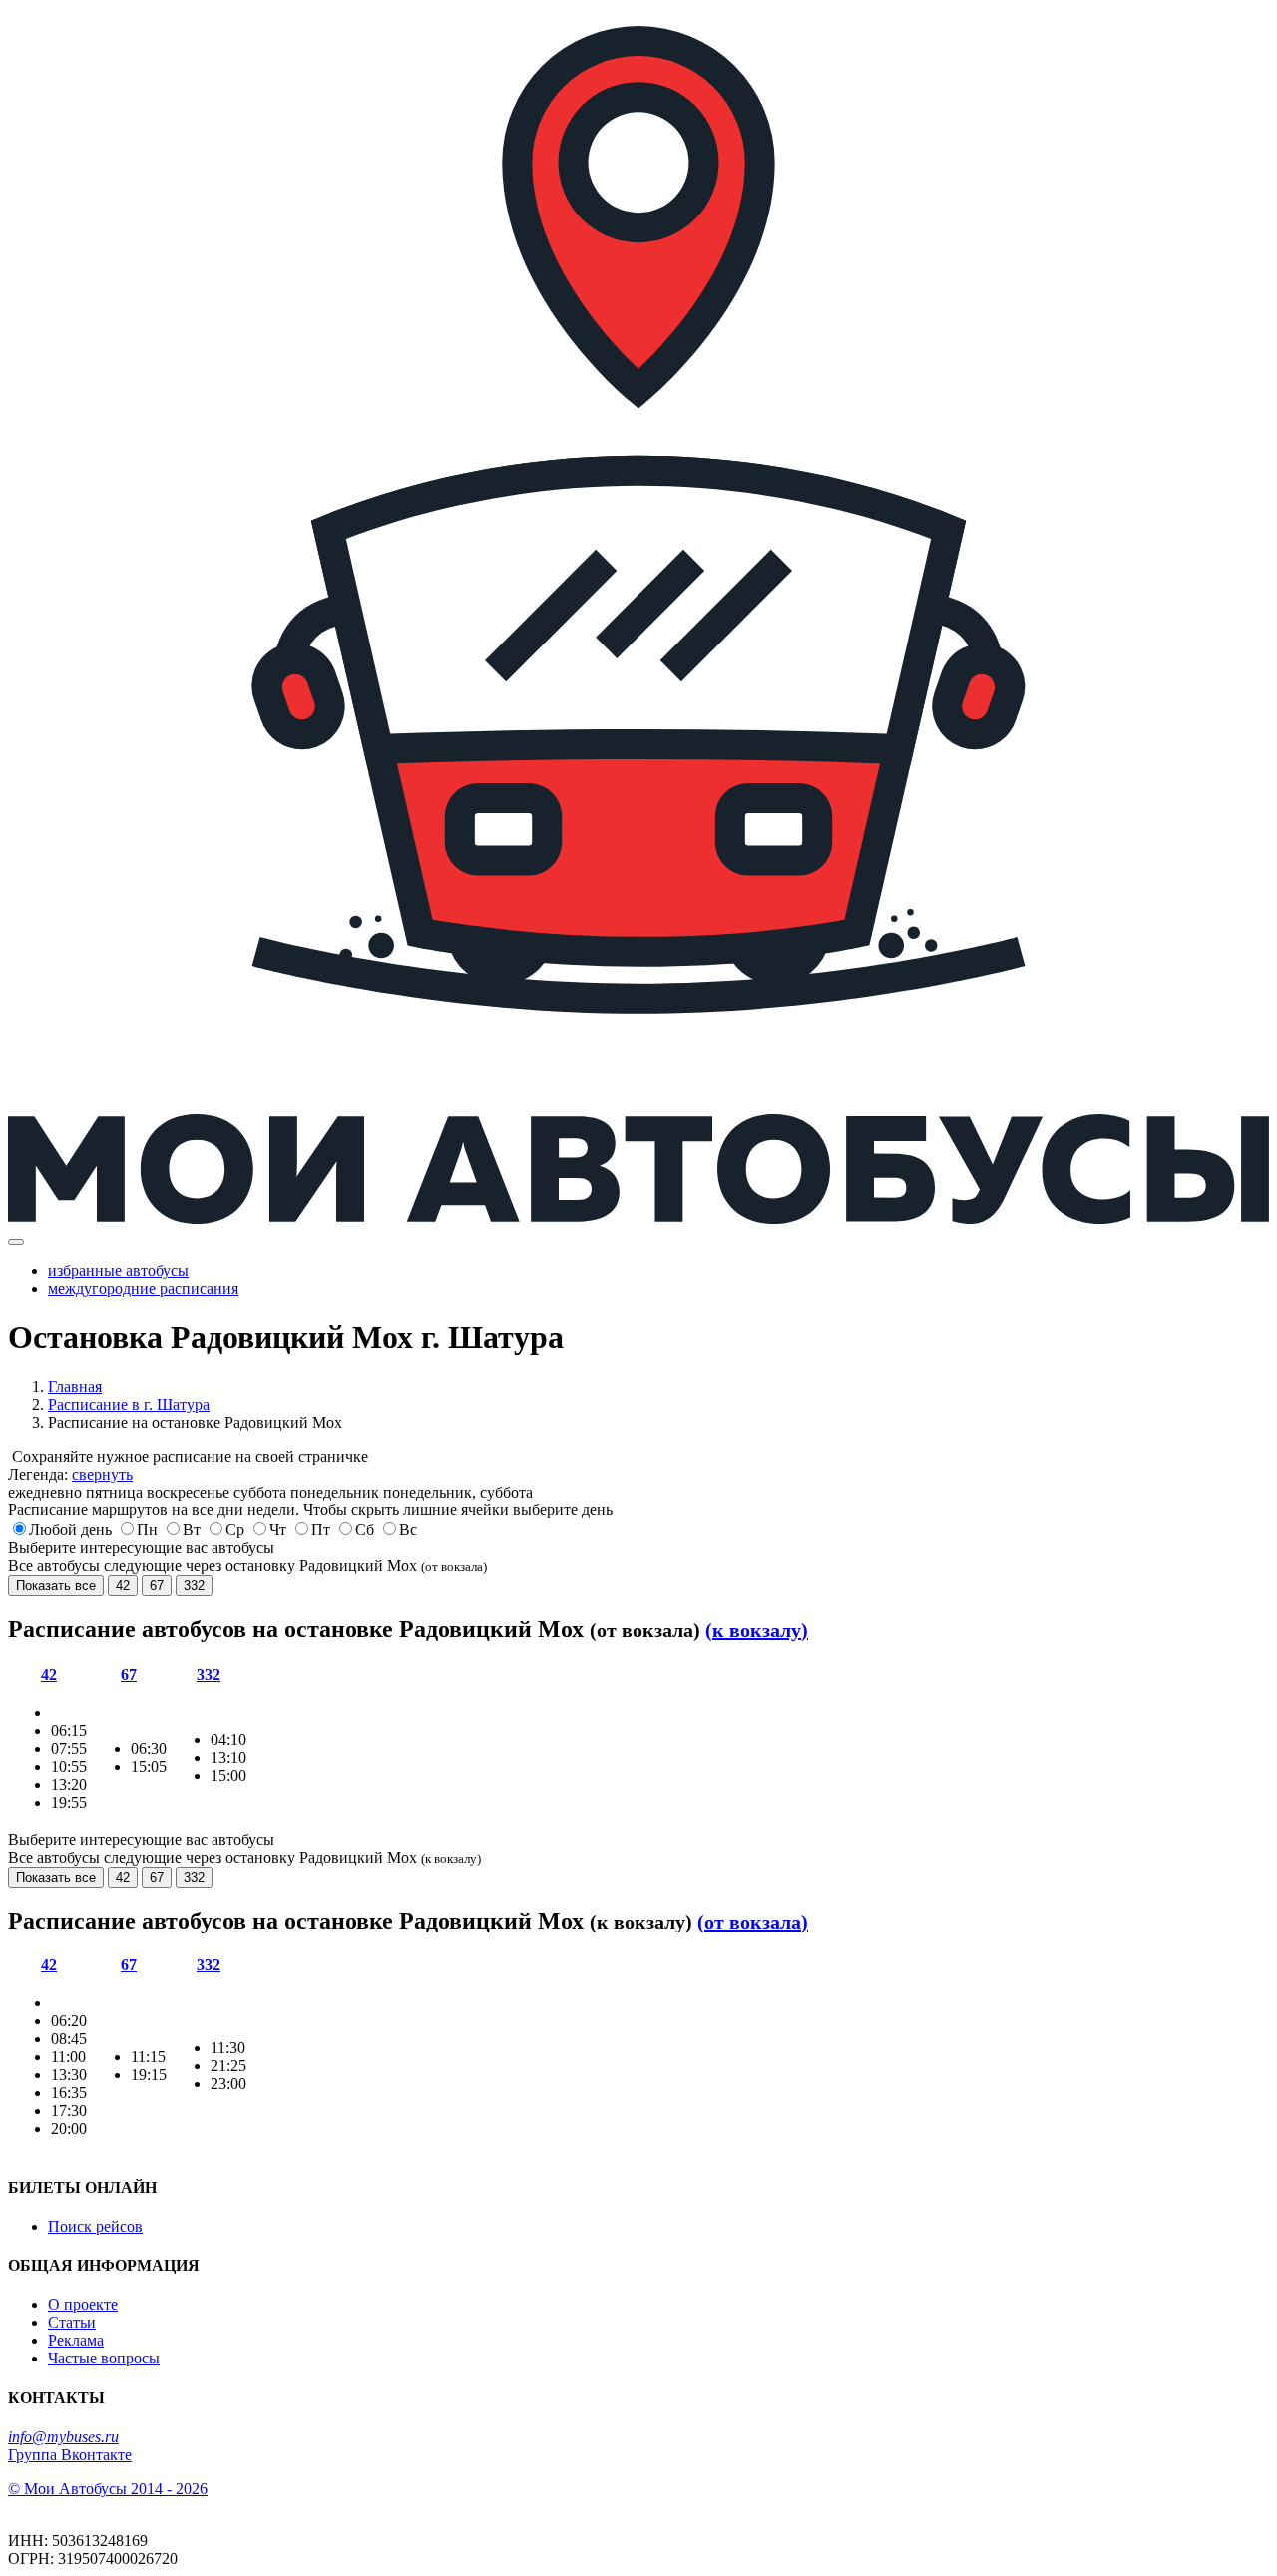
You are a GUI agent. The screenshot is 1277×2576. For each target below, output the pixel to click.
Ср (235, 1530)
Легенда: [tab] (70, 1474)
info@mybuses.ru (63, 2437)
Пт (321, 1530)
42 (123, 1586)
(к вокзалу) (757, 1630)
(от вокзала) (753, 1922)
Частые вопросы (104, 2358)
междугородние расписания (143, 1288)
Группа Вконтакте (70, 2455)
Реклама (76, 2340)
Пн (147, 1530)
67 (157, 1586)
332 (194, 1586)
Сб (365, 1530)
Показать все (56, 1586)
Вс (408, 1530)
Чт (278, 1530)
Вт (192, 1530)
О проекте (83, 2304)
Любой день (70, 1530)
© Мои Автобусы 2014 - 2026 (108, 2489)
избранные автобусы (118, 1271)
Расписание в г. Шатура (129, 1404)
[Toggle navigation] (16, 1242)
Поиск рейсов (95, 2226)
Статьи (72, 2322)
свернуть (102, 1474)
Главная (75, 1386)
